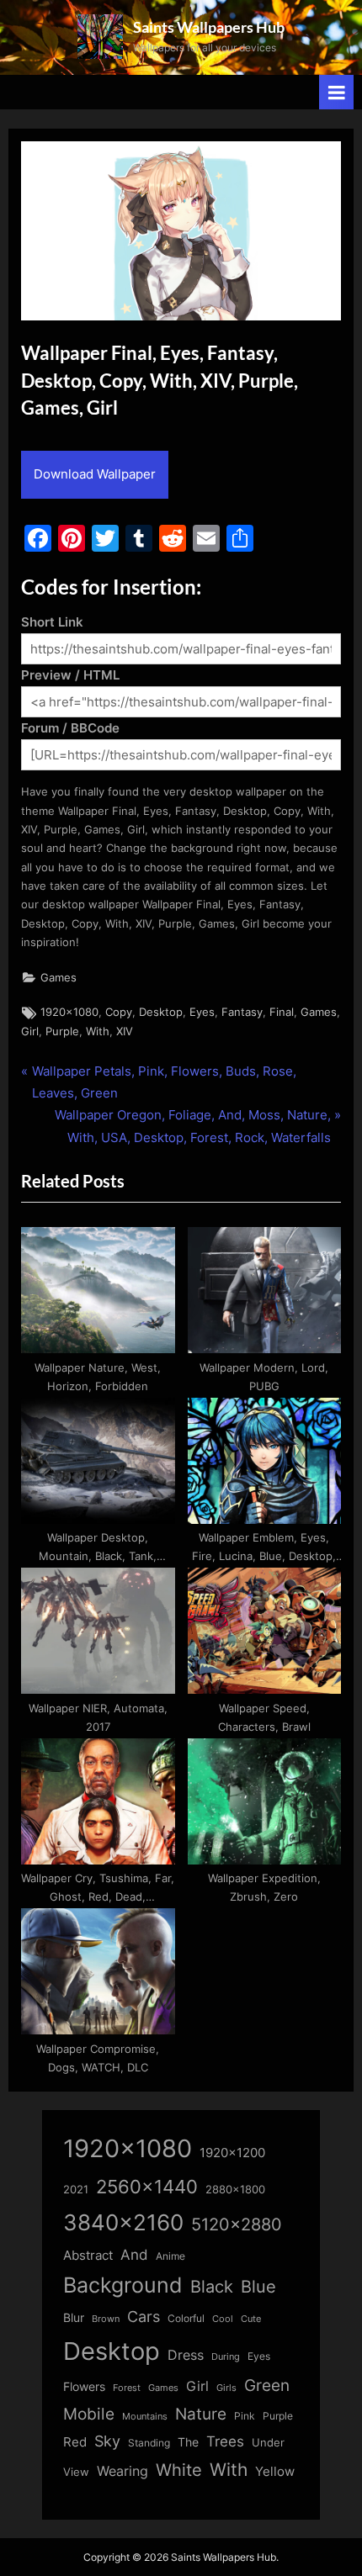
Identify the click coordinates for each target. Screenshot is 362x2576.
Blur (74, 2318)
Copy (119, 1012)
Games (59, 978)
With (98, 1031)
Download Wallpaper (95, 474)
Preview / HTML (70, 675)
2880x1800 (235, 2190)
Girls (226, 2388)
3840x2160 (123, 2222)
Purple (62, 1031)
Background (123, 2285)
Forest (127, 2388)
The (188, 2442)
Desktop (161, 1012)
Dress (186, 2355)
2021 (76, 2190)
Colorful (186, 2318)
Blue (258, 2286)
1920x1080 (69, 1012)
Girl (30, 1031)
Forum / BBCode (70, 728)
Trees (225, 2441)
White (179, 2470)
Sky (107, 2441)
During (226, 2356)
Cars (144, 2317)
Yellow (275, 2472)
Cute (251, 2319)
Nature (201, 2414)
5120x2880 (237, 2224)
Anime (170, 2256)
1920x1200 (232, 2153)
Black (212, 2287)
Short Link (52, 622)
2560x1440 (147, 2186)
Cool (223, 2319)
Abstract (88, 2255)
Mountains (145, 2417)
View (76, 2472)
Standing (149, 2443)
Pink (245, 2416)
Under (268, 2442)
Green (267, 2386)
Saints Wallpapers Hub (209, 27)
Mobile (89, 2414)
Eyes (202, 1012)
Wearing (122, 2471)
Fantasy (242, 1012)
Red (75, 2442)
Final (282, 1012)
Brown (106, 2319)
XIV (125, 1031)
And (134, 2254)
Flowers (84, 2387)
